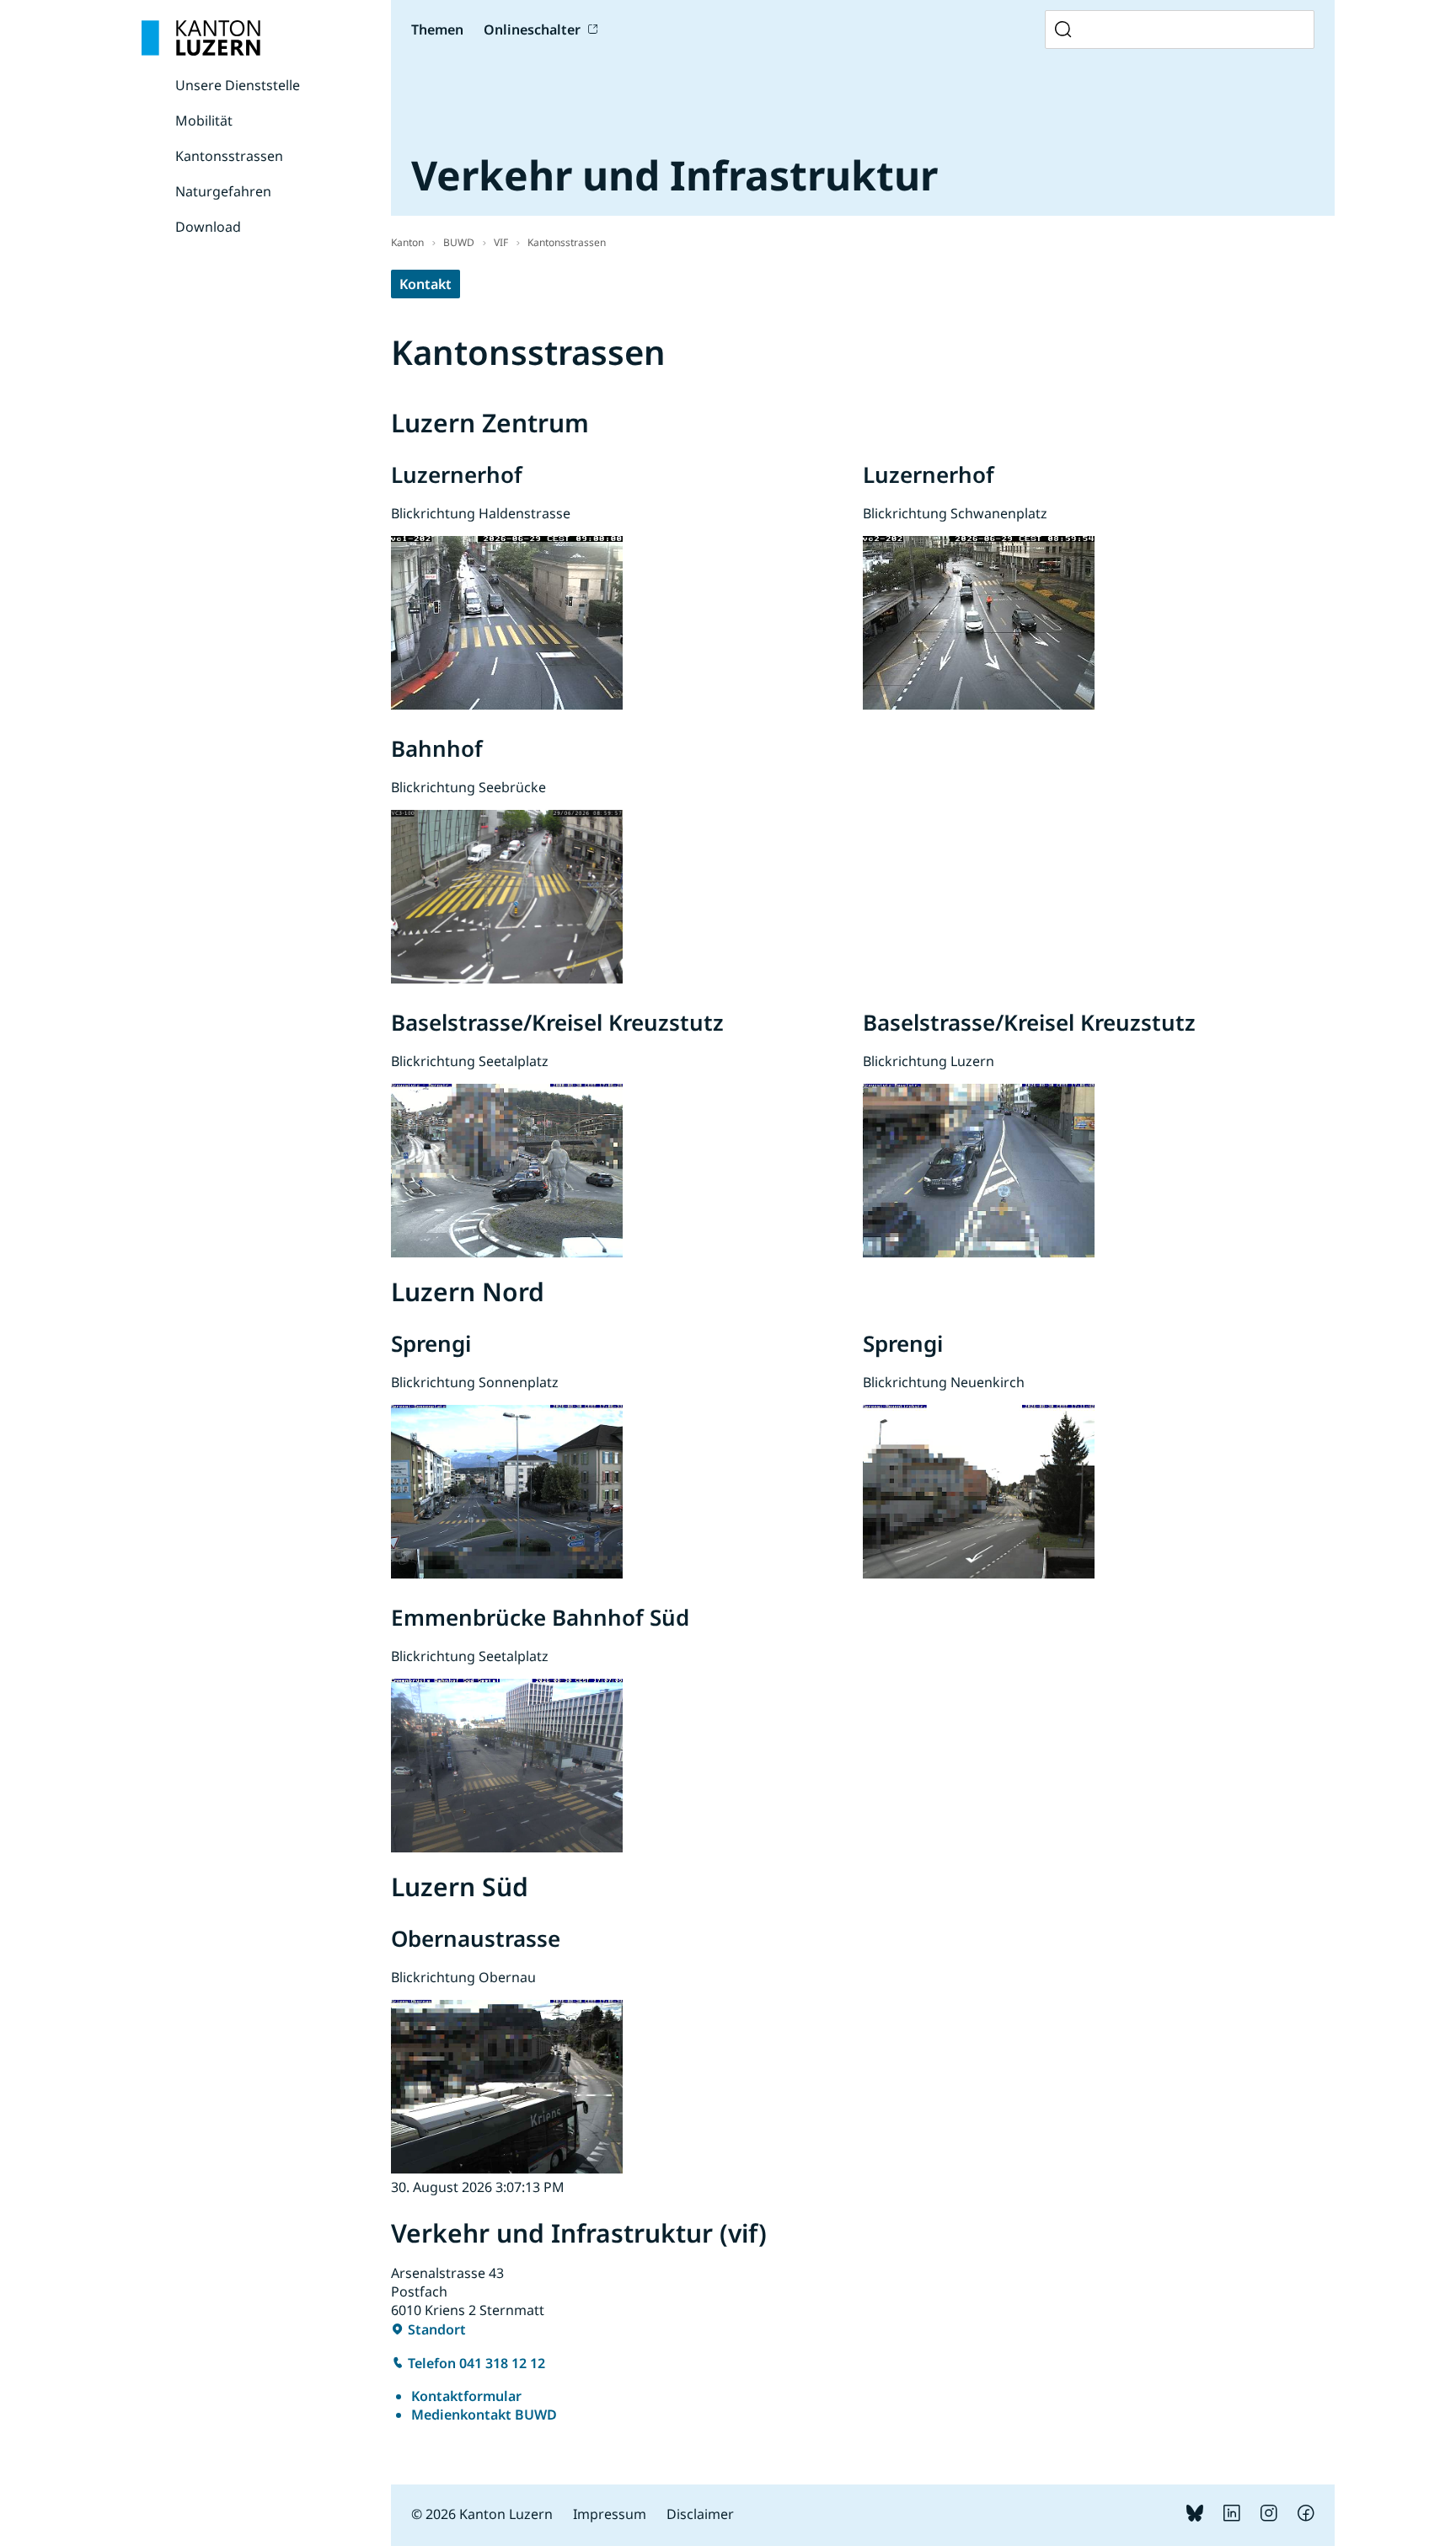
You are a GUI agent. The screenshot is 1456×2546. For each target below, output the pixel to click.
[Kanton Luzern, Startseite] (201, 38)
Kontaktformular (466, 2396)
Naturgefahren (223, 191)
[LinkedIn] (1232, 2517)
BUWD (459, 242)
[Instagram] (1269, 2517)
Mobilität (204, 121)
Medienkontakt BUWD (484, 2415)
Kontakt (426, 284)
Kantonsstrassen (229, 156)
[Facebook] (1306, 2517)
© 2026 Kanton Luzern (482, 2514)
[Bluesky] (1195, 2517)
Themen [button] (437, 29)
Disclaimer (700, 2514)
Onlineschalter (532, 29)
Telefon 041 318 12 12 (476, 2363)
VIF (501, 242)
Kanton (407, 242)
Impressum (610, 2514)
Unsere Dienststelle (238, 85)
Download (208, 227)
